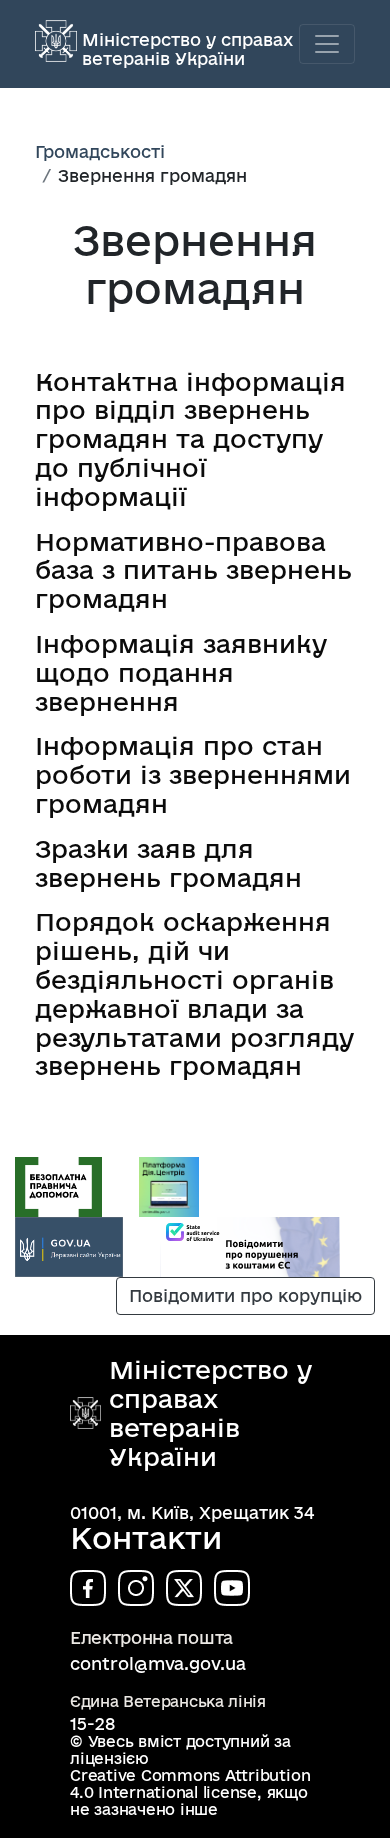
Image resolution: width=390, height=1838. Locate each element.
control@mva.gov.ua (158, 1663)
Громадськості (100, 151)
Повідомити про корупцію (245, 1295)
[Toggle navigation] (327, 44)
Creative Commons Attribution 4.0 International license (190, 1784)
